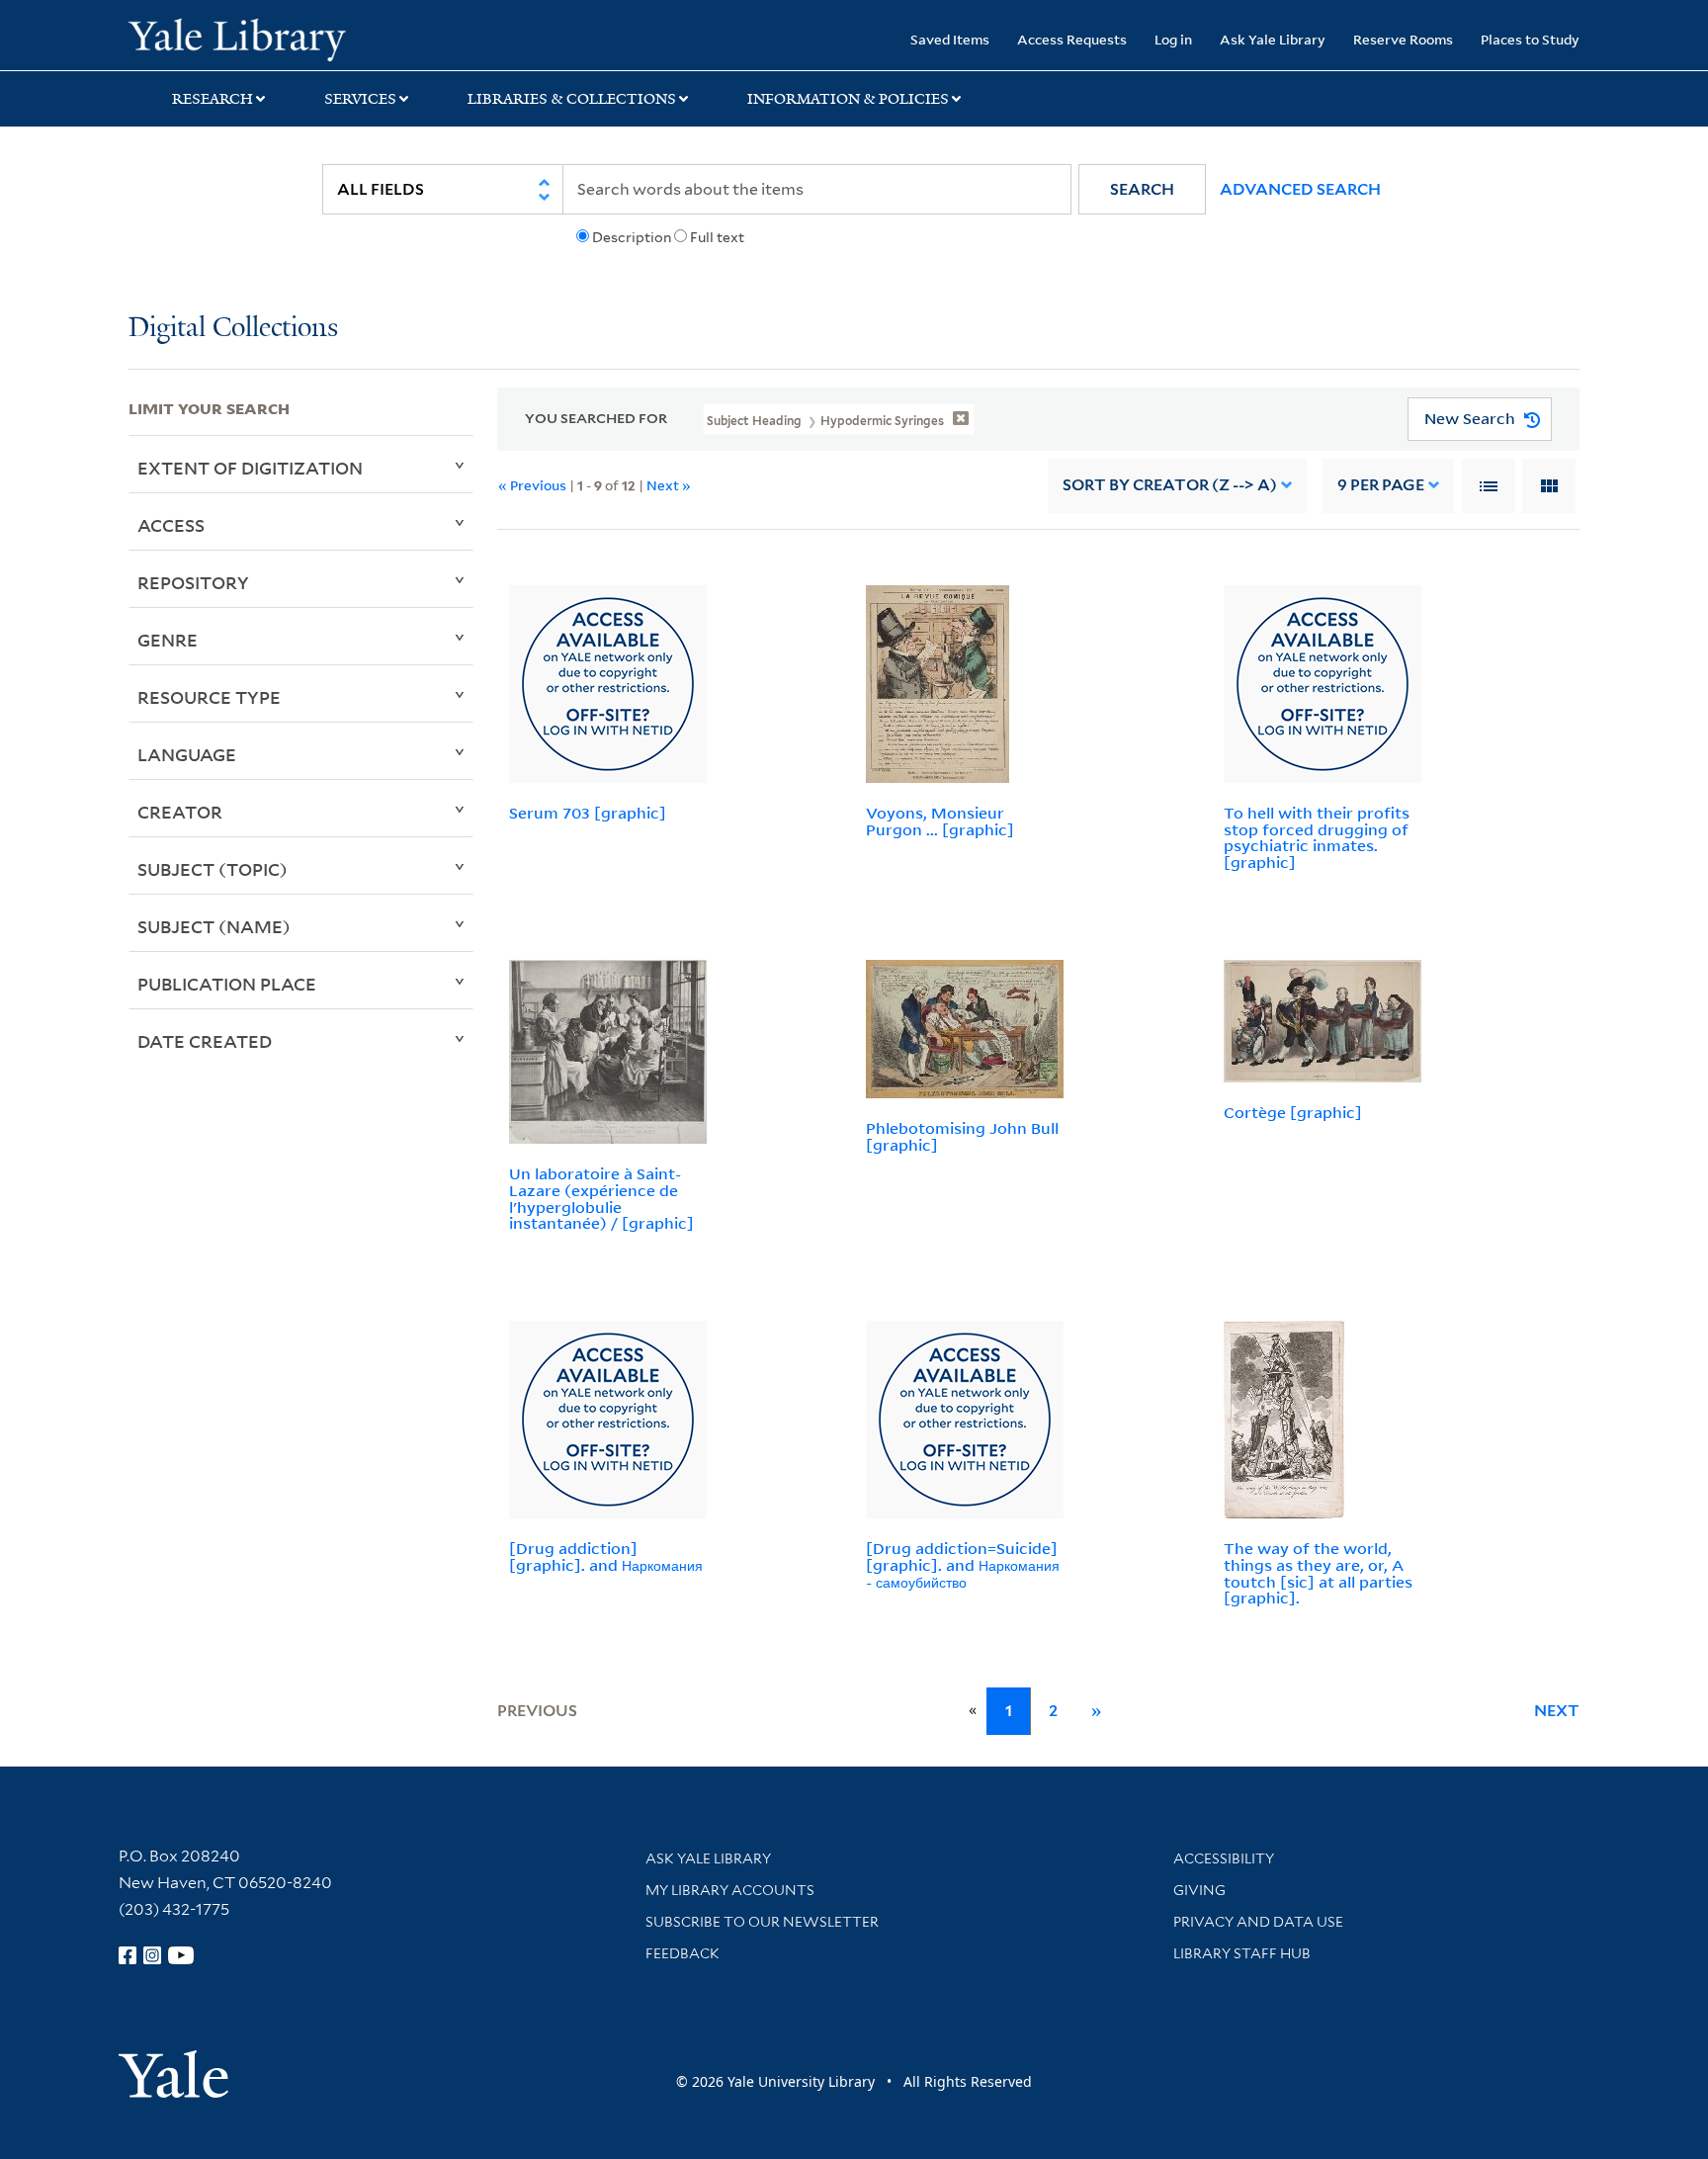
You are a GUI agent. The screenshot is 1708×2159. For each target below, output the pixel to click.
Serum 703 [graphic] (588, 813)
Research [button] (213, 99)
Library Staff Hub (1242, 1953)
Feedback (683, 1953)
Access (171, 525)
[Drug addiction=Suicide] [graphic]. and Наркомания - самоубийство (963, 1565)
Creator (180, 812)
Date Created (205, 1041)
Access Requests (1072, 39)
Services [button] (360, 99)
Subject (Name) (214, 926)
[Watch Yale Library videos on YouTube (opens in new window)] (181, 1955)
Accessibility (1224, 1858)
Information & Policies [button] (848, 99)
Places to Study (1530, 39)
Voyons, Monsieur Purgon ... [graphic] (940, 821)
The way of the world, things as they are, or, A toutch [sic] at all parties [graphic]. (1318, 1573)
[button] (1142, 189)
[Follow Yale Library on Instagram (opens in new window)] (152, 1955)
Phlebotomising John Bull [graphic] (962, 1136)
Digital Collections (233, 329)
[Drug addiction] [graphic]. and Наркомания (606, 1556)
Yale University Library (237, 38)
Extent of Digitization (250, 468)
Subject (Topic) (213, 869)
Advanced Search (1300, 189)
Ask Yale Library (1273, 39)
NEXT (1557, 1711)
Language (187, 754)
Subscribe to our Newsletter (762, 1922)
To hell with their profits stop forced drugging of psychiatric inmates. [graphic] (1317, 837)
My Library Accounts (730, 1890)
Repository (193, 582)
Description (632, 237)
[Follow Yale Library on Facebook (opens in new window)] (128, 1955)
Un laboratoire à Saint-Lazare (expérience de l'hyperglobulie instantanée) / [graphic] (601, 1198)
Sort (1170, 485)
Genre (168, 640)
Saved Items (950, 39)
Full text (717, 237)
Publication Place (227, 984)
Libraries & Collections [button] (572, 99)
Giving (1199, 1890)
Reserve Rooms (1403, 39)
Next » (669, 485)
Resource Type (209, 697)
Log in (1173, 39)
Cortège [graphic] (1293, 1112)
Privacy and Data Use (1258, 1922)
